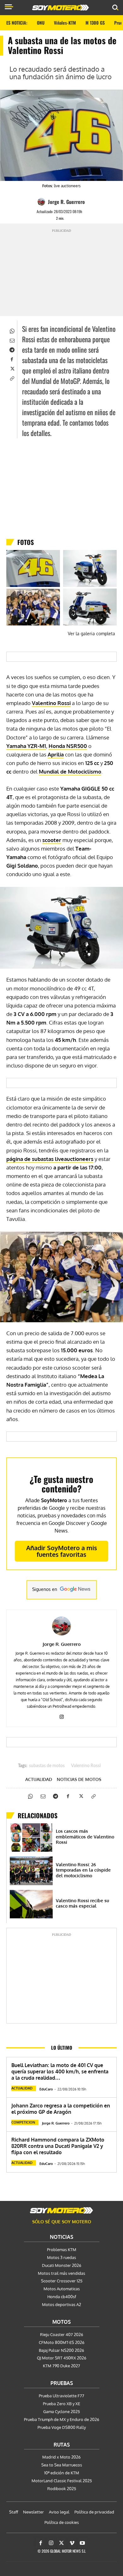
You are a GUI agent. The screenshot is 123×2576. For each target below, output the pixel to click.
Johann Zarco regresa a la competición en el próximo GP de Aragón (61, 2109)
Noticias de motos (79, 1779)
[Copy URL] (12, 378)
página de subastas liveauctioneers (50, 1159)
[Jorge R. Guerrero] (42, 202)
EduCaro (46, 2089)
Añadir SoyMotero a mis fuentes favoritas (62, 1551)
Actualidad (39, 1779)
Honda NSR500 (68, 746)
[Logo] (61, 8)
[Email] (12, 340)
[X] (12, 368)
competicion (23, 2122)
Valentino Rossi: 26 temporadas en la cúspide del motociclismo (83, 1870)
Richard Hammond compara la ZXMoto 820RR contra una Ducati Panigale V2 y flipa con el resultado (58, 2146)
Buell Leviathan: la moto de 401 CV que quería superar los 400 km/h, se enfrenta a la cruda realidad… (60, 2071)
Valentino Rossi (51, 703)
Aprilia (56, 754)
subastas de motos (47, 1766)
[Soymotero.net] (61, 2210)
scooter (52, 840)
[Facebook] (12, 359)
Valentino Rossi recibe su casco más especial (82, 1903)
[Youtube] (82, 2543)
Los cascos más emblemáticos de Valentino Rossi (85, 1837)
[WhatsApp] (12, 330)
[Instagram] (62, 1715)
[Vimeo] (72, 2543)
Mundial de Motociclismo (70, 771)
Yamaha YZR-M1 (26, 746)
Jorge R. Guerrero (66, 202)
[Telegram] (12, 349)
